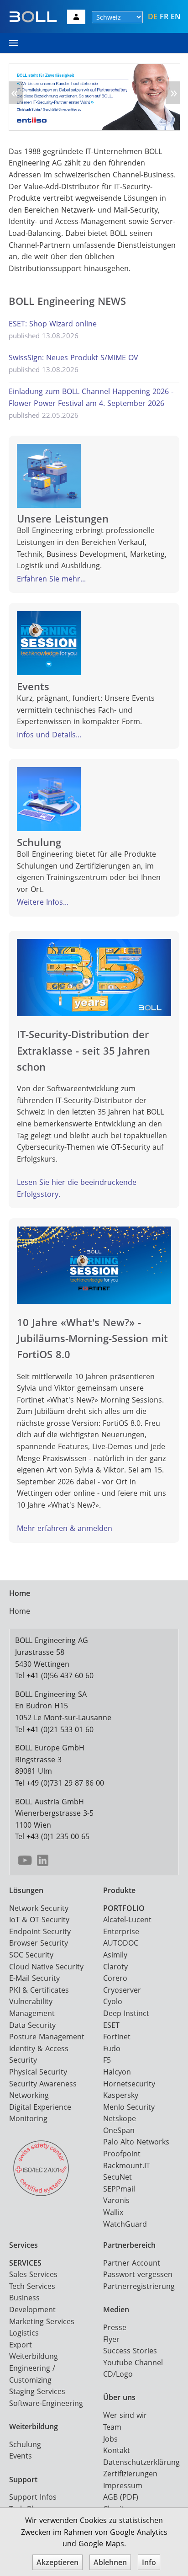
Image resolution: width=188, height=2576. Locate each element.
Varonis (116, 2200)
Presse (115, 2327)
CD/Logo (118, 2374)
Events (21, 2456)
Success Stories (130, 2351)
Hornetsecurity (129, 2084)
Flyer (111, 2339)
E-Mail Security (34, 1978)
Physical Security (38, 2072)
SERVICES (25, 2263)
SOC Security (31, 1955)
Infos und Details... (49, 735)
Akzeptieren (57, 2562)
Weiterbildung (34, 2356)
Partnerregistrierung (139, 2286)
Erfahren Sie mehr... (51, 579)
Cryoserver (122, 1990)
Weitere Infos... (43, 902)
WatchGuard (125, 2224)
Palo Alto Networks (136, 2142)
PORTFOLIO (124, 1908)
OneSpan (119, 2130)
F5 (107, 2060)
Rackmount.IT (127, 2165)
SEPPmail (119, 2189)
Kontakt (117, 2450)
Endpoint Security (40, 1931)
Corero (115, 1978)
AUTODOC (121, 1943)
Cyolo (113, 2001)
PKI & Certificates (39, 1990)
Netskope (120, 2118)
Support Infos (33, 2497)
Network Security (39, 1908)
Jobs (110, 2439)
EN (176, 16)
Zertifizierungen (130, 2474)
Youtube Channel (133, 2363)
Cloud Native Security (46, 1967)
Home (20, 1611)
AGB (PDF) (121, 2497)
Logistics (24, 2333)
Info (149, 2562)
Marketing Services (42, 2321)
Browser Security (39, 1943)
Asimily (115, 1955)
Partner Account (132, 2263)
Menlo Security (129, 2107)
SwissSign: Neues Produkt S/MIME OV (73, 357)
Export (21, 2345)
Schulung (25, 2444)
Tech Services (32, 2286)
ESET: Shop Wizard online (53, 324)
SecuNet (117, 2177)
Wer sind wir (125, 2415)
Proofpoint (122, 2154)
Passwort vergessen (138, 2274)
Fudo (112, 2048)
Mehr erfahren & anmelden (65, 1528)
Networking (29, 2095)
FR (164, 16)
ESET (111, 2025)
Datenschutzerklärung (141, 2462)
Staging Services (37, 2391)
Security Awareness (43, 2084)
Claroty (115, 1967)
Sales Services (33, 2274)
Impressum (123, 2485)
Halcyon (117, 2072)
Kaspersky (121, 2095)
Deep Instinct (126, 2013)
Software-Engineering (46, 2403)
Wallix (113, 2212)
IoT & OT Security (39, 1920)
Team (112, 2427)
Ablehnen (110, 2562)
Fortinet (117, 2037)
